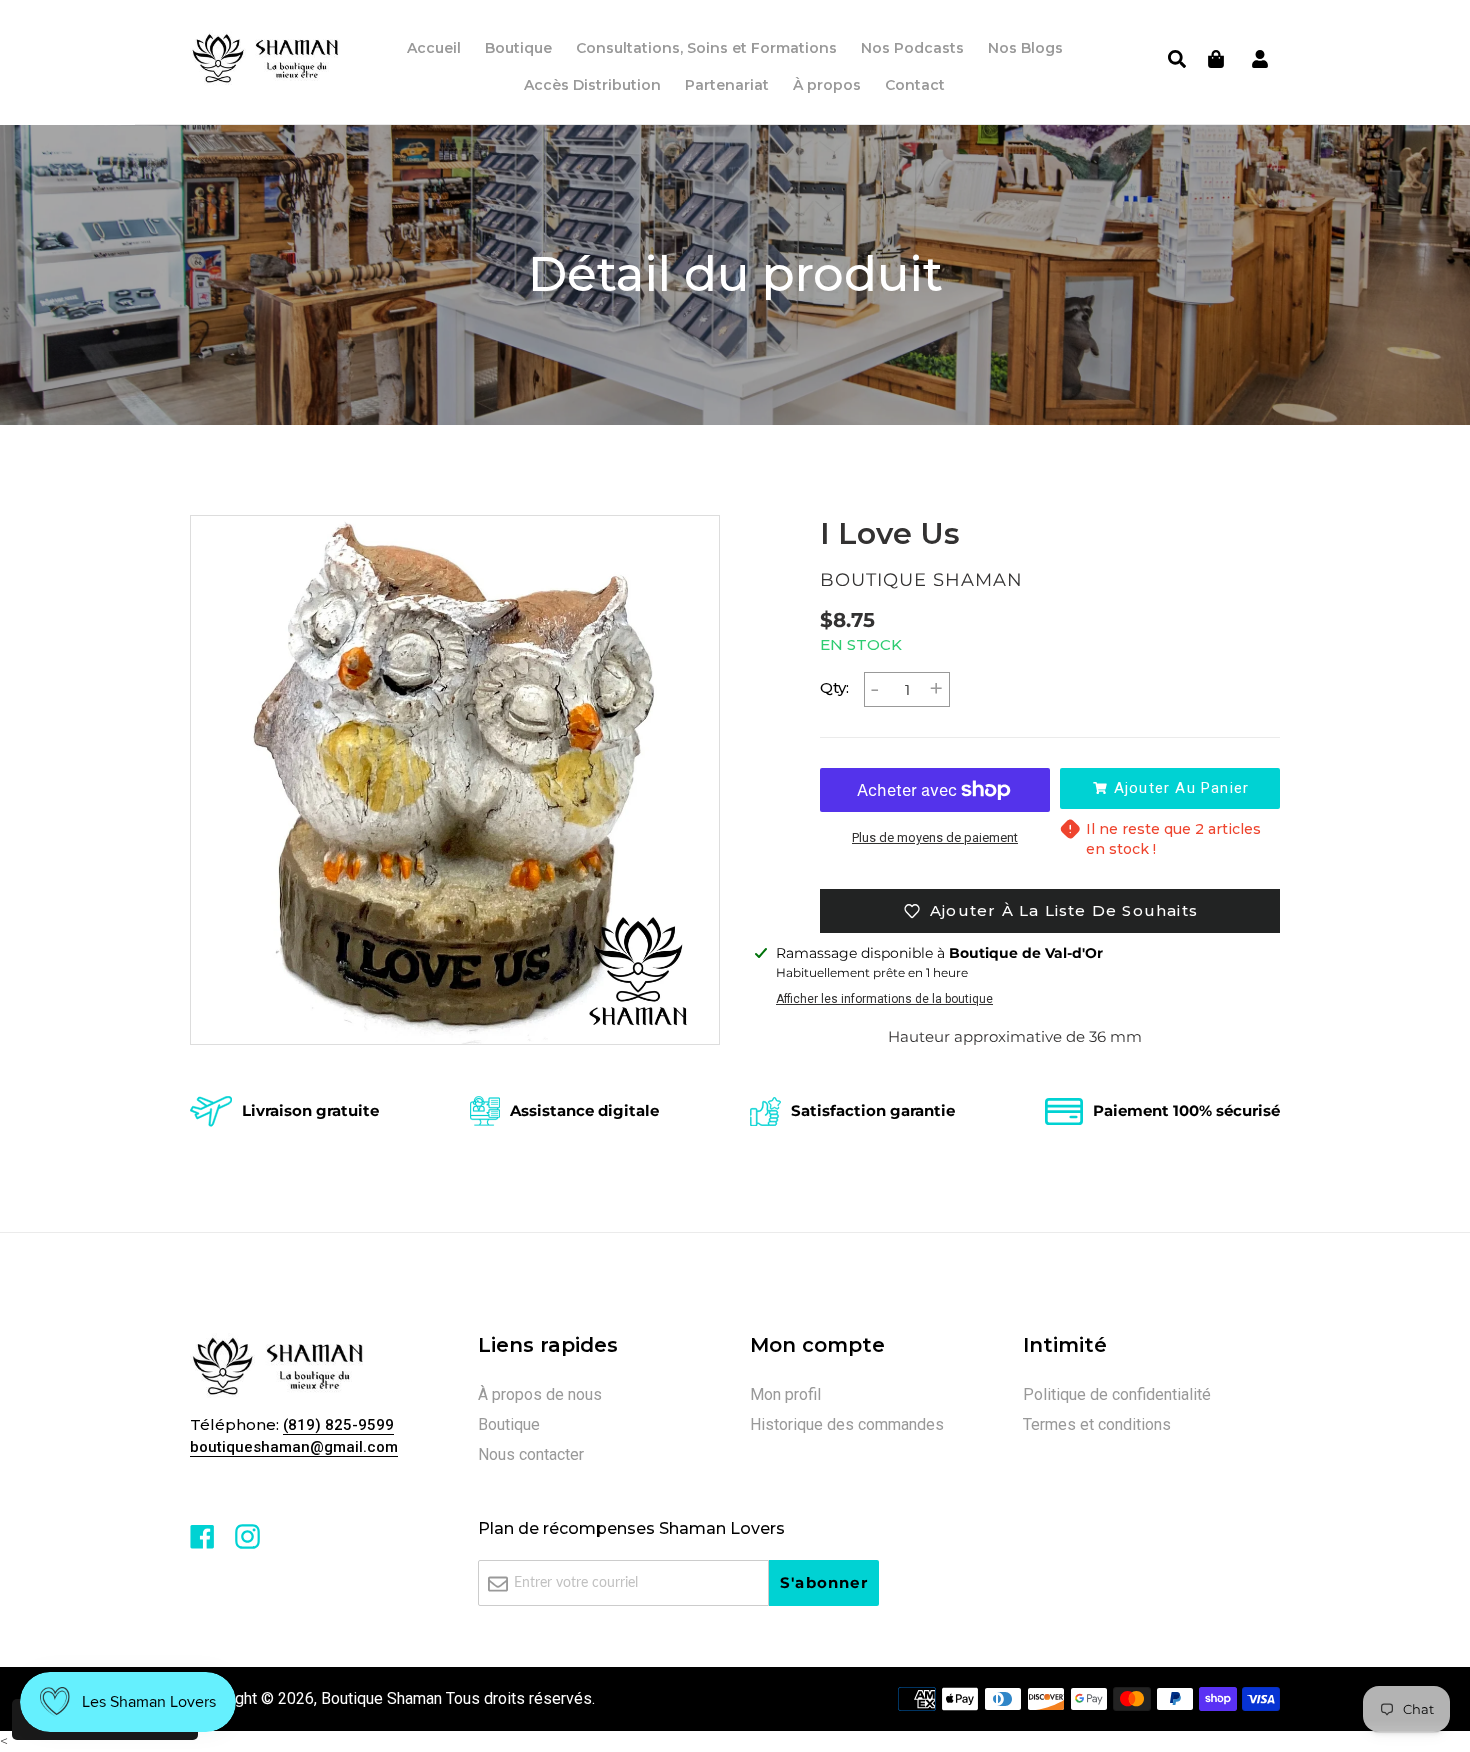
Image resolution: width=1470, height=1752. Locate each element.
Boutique (509, 1424)
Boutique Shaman (381, 1698)
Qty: (834, 687)
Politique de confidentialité (1117, 1394)
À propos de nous (540, 1394)
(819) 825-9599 (338, 1425)
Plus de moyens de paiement (935, 837)
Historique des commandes (847, 1424)
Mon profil (785, 1394)
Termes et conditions (1097, 1424)
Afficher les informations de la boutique (884, 999)
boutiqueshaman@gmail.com (294, 1447)
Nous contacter (531, 1454)
